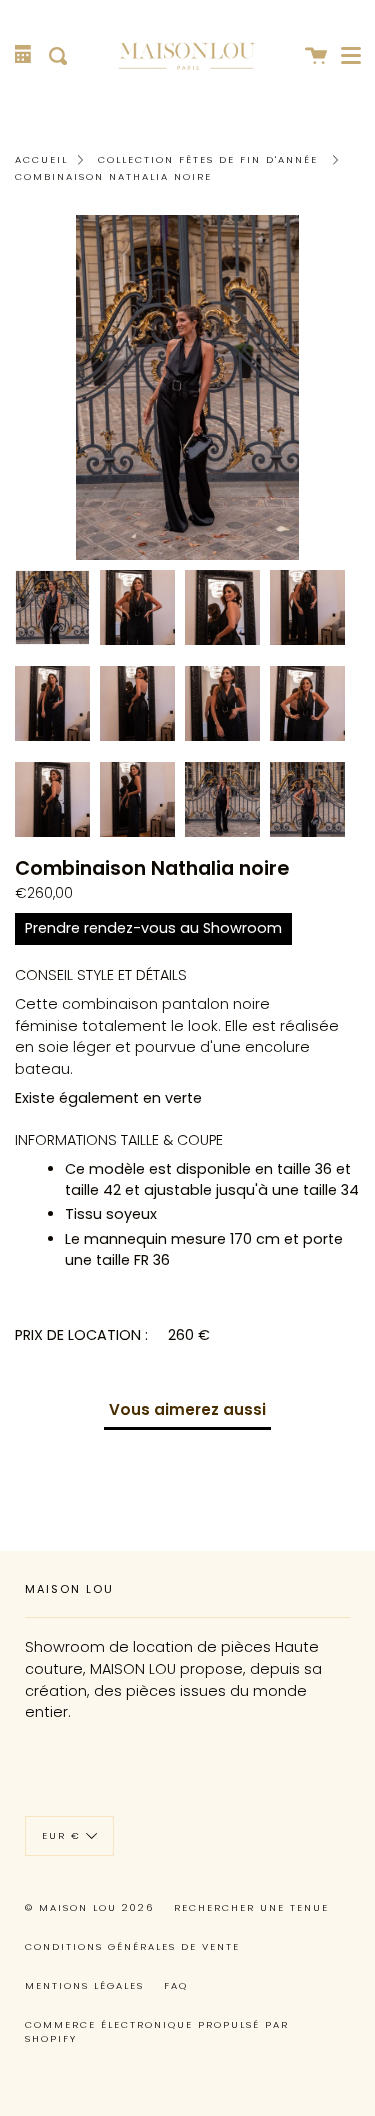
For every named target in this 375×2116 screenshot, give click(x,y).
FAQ (176, 1985)
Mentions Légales (84, 1985)
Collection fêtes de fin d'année (208, 159)
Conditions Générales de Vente (132, 1946)
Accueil (41, 159)
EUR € (61, 1835)
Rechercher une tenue (251, 1907)
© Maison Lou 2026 (89, 1907)
